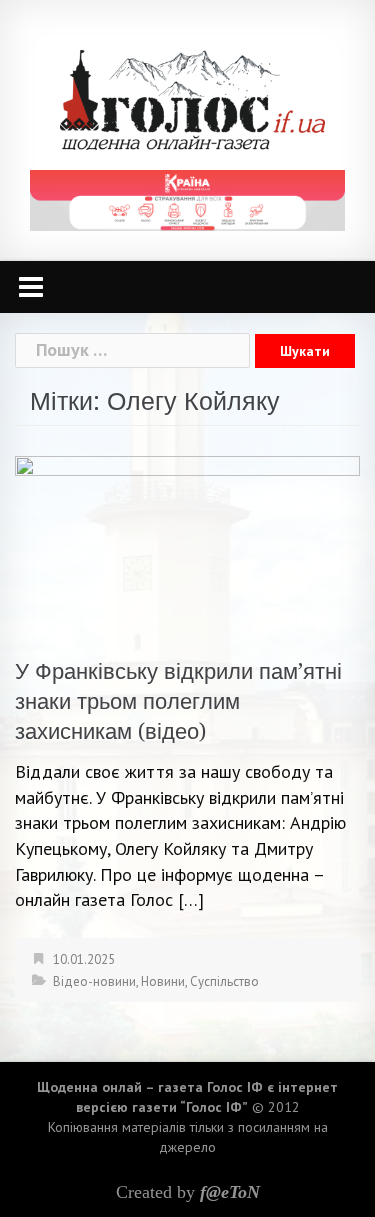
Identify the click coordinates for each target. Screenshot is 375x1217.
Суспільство (224, 981)
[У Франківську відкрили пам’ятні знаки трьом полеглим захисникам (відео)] (187, 544)
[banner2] (187, 198)
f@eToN (230, 1192)
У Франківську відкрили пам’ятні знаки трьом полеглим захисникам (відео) (178, 701)
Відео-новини (94, 981)
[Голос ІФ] (192, 98)
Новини (163, 981)
